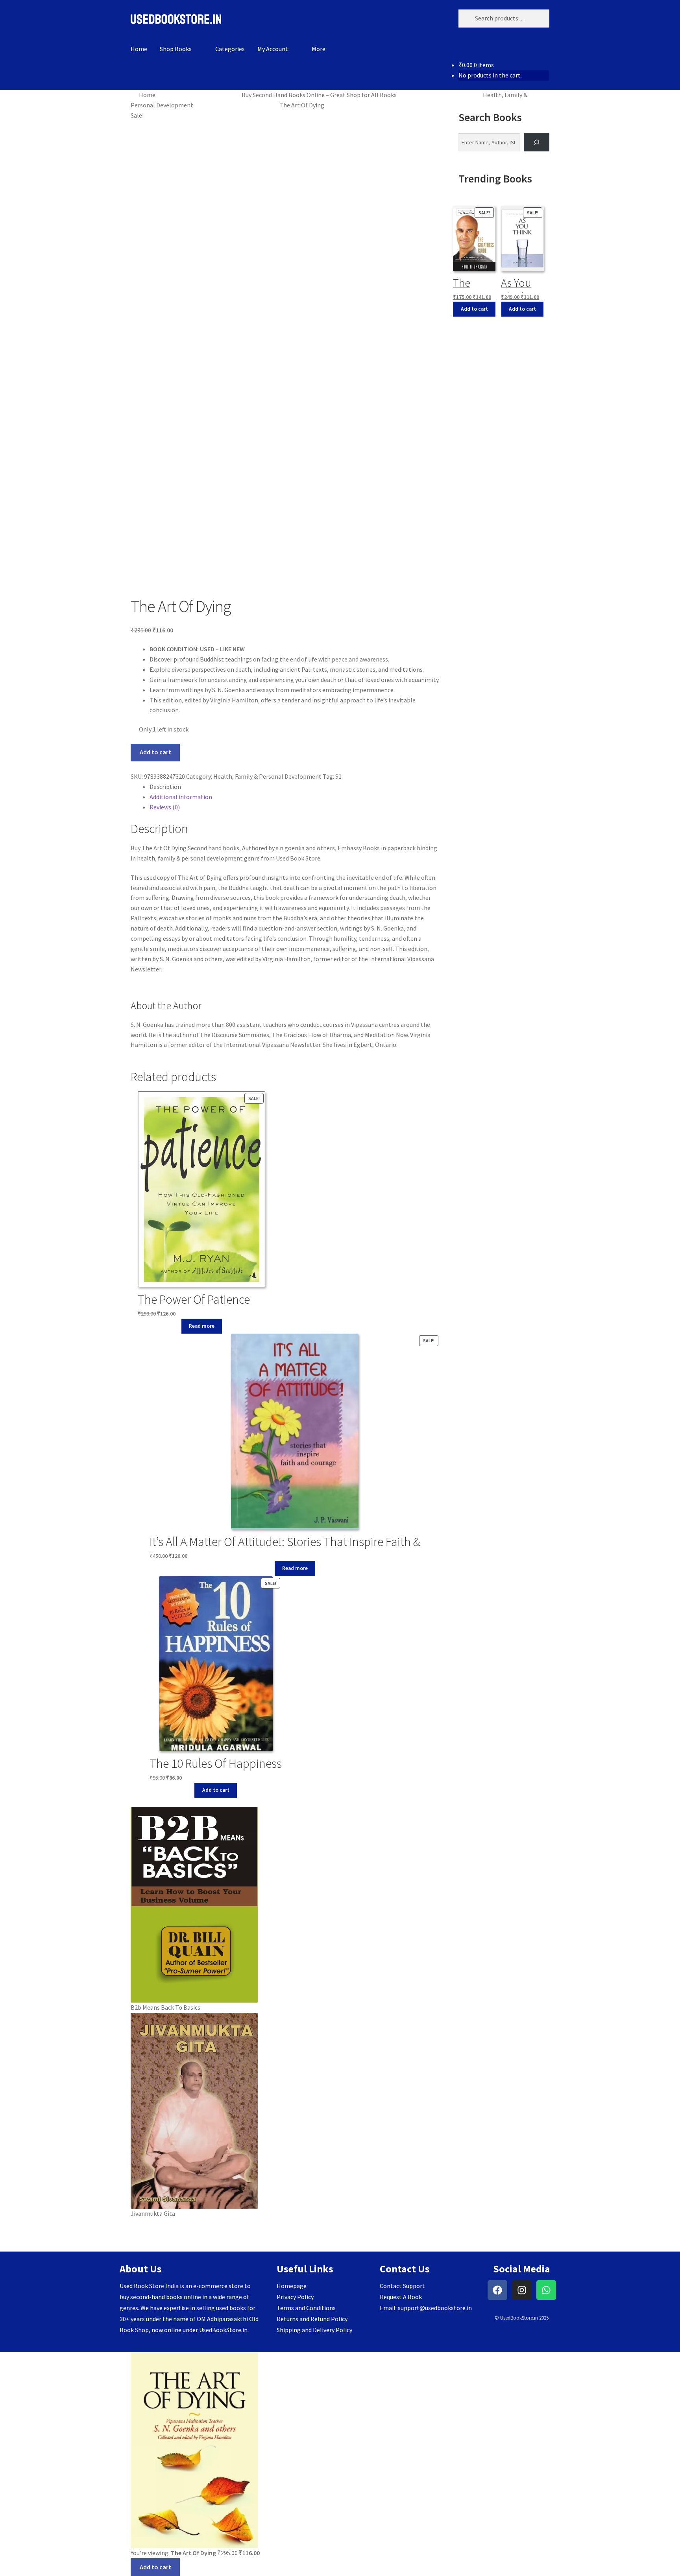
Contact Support (402, 2286)
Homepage (292, 2286)
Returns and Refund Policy (312, 2319)
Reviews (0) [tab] (165, 807)
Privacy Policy (295, 2297)
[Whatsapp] (546, 2290)
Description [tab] (165, 787)
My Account (273, 49)
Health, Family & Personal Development (267, 776)
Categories (230, 49)
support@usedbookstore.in (435, 2308)
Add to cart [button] (216, 1790)
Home (139, 49)
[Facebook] (497, 2290)
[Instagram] (522, 2290)
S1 (338, 776)
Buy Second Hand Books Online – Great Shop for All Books (319, 95)
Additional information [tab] (181, 797)
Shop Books (176, 49)
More (319, 49)
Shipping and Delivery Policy (314, 2330)
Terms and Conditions (306, 2308)
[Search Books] (537, 143)
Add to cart (155, 752)
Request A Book (401, 2297)
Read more (202, 1326)
